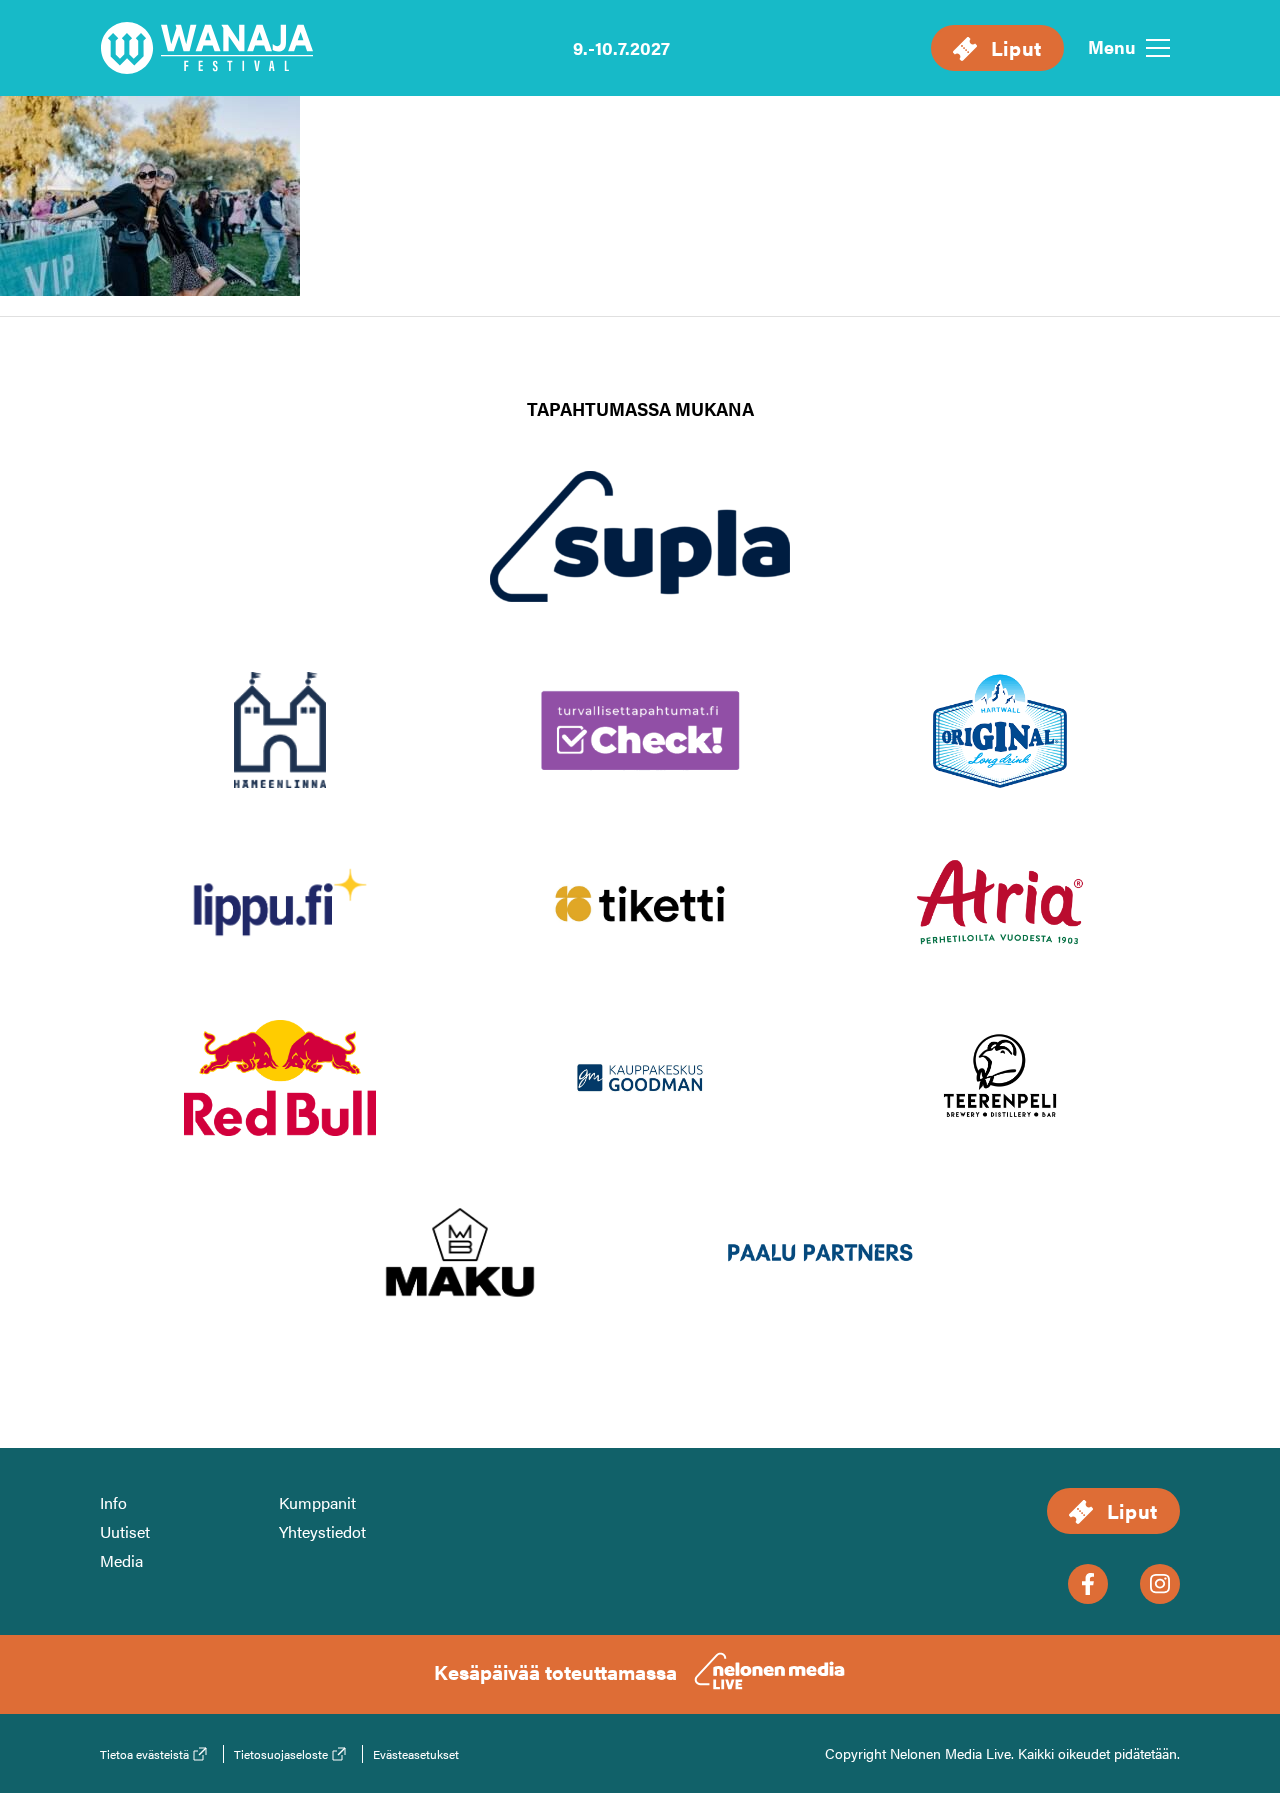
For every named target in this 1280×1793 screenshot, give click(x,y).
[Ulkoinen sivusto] (640, 568)
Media (121, 1560)
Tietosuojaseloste (281, 1754)
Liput (1013, 47)
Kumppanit (317, 1502)
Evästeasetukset (416, 1754)
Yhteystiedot (322, 1531)
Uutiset (125, 1531)
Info (113, 1502)
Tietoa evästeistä (144, 1754)
